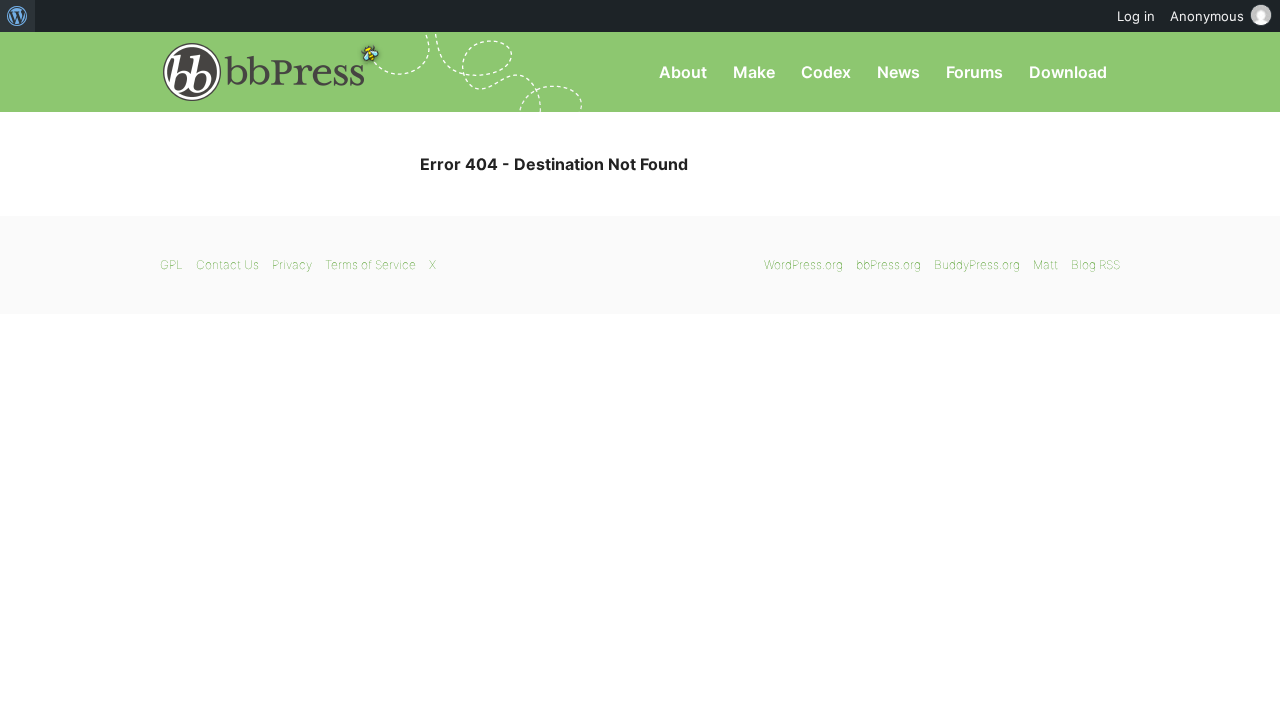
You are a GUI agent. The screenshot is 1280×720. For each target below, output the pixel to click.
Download (1068, 72)
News (898, 72)
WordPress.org (803, 264)
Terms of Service (370, 264)
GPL (171, 264)
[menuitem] (17, 16)
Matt (1045, 264)
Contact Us (227, 264)
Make (754, 72)
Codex (826, 72)
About (683, 72)
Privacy (292, 264)
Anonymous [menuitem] (1207, 16)
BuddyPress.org (977, 264)
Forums (974, 72)
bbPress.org (264, 72)
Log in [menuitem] (1136, 16)
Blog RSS (1095, 264)
